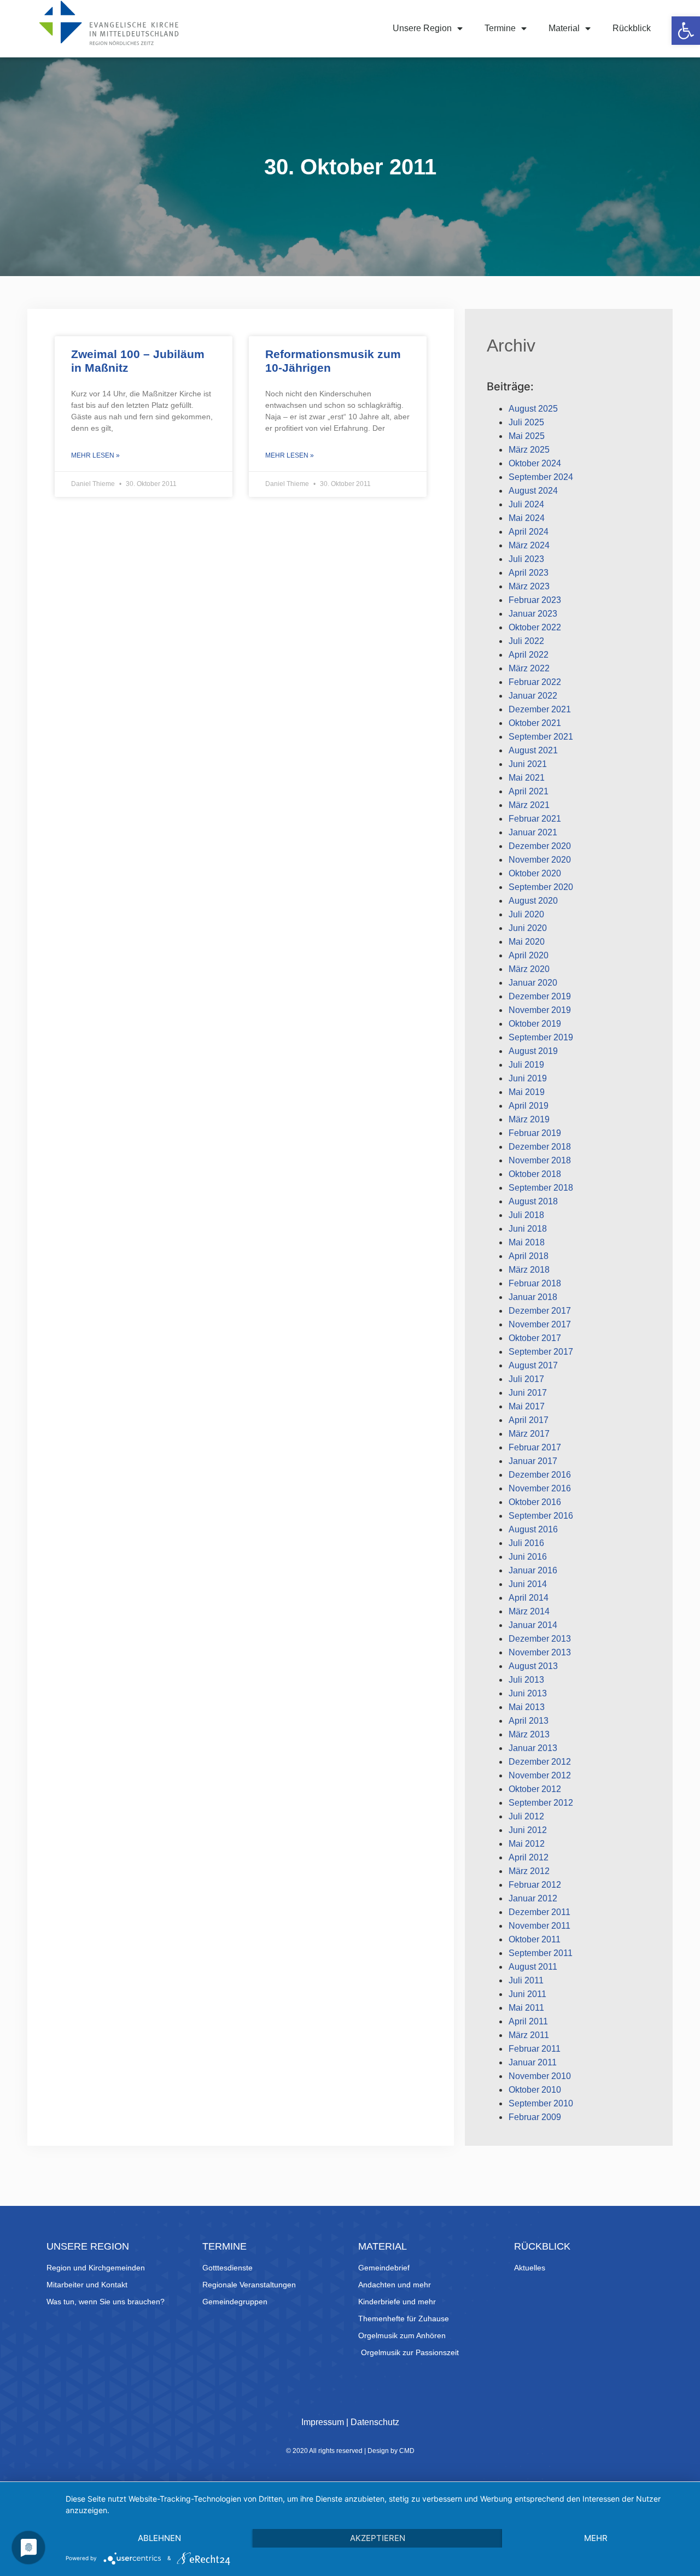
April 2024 (529, 532)
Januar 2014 (533, 1625)
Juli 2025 (526, 422)
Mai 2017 (527, 1406)
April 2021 (529, 791)
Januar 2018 (533, 1297)
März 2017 (529, 1434)
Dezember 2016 (540, 1475)
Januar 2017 (533, 1461)
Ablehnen (159, 2538)
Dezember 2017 (540, 1311)
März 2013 (529, 1734)
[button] (686, 31)
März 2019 (529, 1119)
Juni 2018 (528, 1229)
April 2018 (529, 1256)
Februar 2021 (535, 819)
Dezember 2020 (540, 846)
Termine (500, 28)
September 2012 (541, 1803)
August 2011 (533, 1967)
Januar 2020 (533, 983)
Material (564, 28)
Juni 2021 (528, 764)
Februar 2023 (535, 600)
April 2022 (529, 655)
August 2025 (533, 409)
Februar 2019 (535, 1133)
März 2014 (529, 1611)
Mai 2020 (527, 942)
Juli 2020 (526, 914)
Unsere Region (422, 28)
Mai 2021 (527, 778)
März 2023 (529, 586)
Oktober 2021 (535, 723)
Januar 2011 (533, 2062)
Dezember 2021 (540, 709)
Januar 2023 (533, 614)
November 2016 (540, 1488)
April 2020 (529, 955)
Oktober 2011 (535, 1939)
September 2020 (541, 887)
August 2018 (533, 1201)
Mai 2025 (527, 436)
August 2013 (533, 1666)
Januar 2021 (533, 832)
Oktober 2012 (535, 1789)
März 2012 (529, 1871)
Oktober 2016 (535, 1502)
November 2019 (540, 1010)
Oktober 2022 (535, 627)
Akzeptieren (378, 2538)
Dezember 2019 (540, 996)
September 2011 (541, 1953)
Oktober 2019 (535, 1024)
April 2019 (529, 1106)
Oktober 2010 (535, 2090)
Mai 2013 (527, 1707)
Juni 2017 (528, 1393)
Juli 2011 (526, 1980)
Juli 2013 (526, 1680)
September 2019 (541, 1037)
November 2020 (540, 860)
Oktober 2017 (535, 1338)
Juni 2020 (528, 928)
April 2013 (529, 1721)
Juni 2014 (528, 1584)
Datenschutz (375, 2422)
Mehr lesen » (95, 455)
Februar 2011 (535, 2049)
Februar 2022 (535, 682)
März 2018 (529, 1270)
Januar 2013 (533, 1748)
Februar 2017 (535, 1447)
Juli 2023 (526, 559)
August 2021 (533, 750)
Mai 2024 (527, 518)
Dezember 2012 (540, 1762)
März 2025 (529, 450)
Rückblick (632, 28)
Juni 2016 (528, 1557)
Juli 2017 (526, 1379)
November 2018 (540, 1160)
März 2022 (529, 668)
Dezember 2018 (540, 1147)
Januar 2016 (533, 1570)
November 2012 (540, 1775)
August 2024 (533, 491)
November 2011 (539, 1926)
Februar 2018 (535, 1283)
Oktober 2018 (535, 1174)
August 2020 (533, 901)
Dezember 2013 (540, 1639)
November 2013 (540, 1652)
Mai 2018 (527, 1242)
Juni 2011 (527, 1994)
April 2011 (528, 2021)
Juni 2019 (528, 1078)
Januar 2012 (533, 1898)
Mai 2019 (527, 1092)
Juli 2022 (526, 641)
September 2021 (541, 737)
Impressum (323, 2422)
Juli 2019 (526, 1065)
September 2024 (541, 477)
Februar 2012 (535, 1885)
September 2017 (541, 1352)
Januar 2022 (533, 696)
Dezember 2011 (539, 1912)
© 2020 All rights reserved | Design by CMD (350, 2451)
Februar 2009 (535, 2117)
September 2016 (541, 1516)
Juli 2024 (526, 504)
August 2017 (533, 1365)
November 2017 (540, 1324)
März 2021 (529, 805)
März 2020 (529, 969)
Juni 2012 (528, 1830)
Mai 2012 (527, 1844)
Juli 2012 (526, 1816)
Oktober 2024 (535, 463)
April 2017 (529, 1420)
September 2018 (541, 1188)
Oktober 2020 (535, 873)
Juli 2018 (526, 1215)
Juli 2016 (526, 1543)
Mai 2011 (526, 2008)
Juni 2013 (528, 1693)
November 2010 (540, 2076)
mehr (596, 2538)
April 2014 (529, 1598)
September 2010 (541, 2103)
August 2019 (533, 1051)
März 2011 (529, 2035)
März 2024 (529, 545)
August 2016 (533, 1529)
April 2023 (529, 573)
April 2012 (529, 1857)
